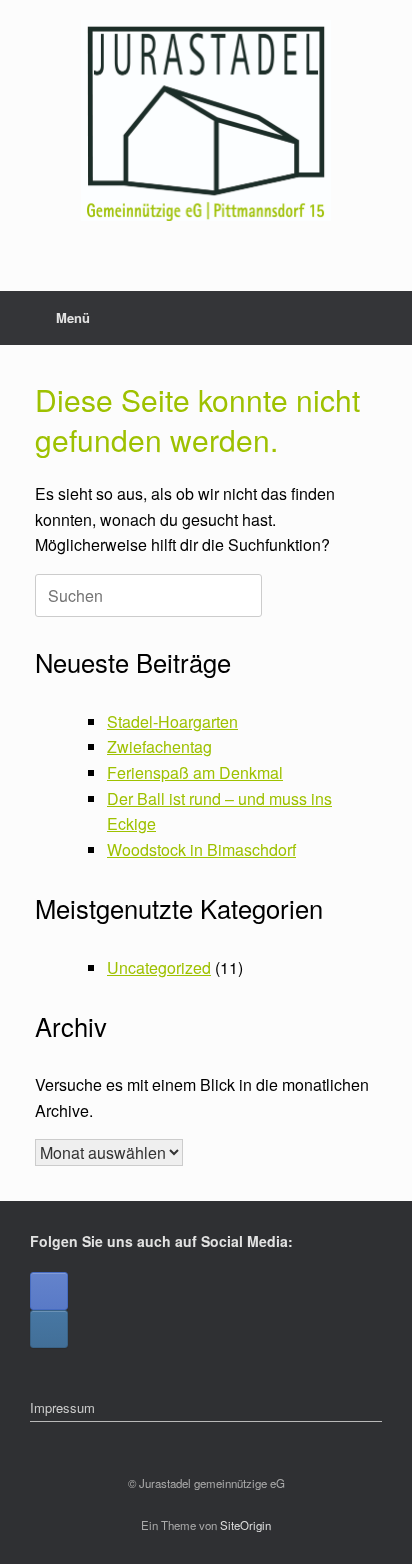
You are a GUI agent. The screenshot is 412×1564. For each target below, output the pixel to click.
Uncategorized (159, 967)
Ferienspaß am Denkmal (195, 772)
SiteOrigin (245, 1525)
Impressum (62, 1407)
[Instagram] (49, 1329)
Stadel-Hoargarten (172, 721)
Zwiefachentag (159, 746)
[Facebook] (49, 1291)
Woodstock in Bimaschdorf (201, 849)
